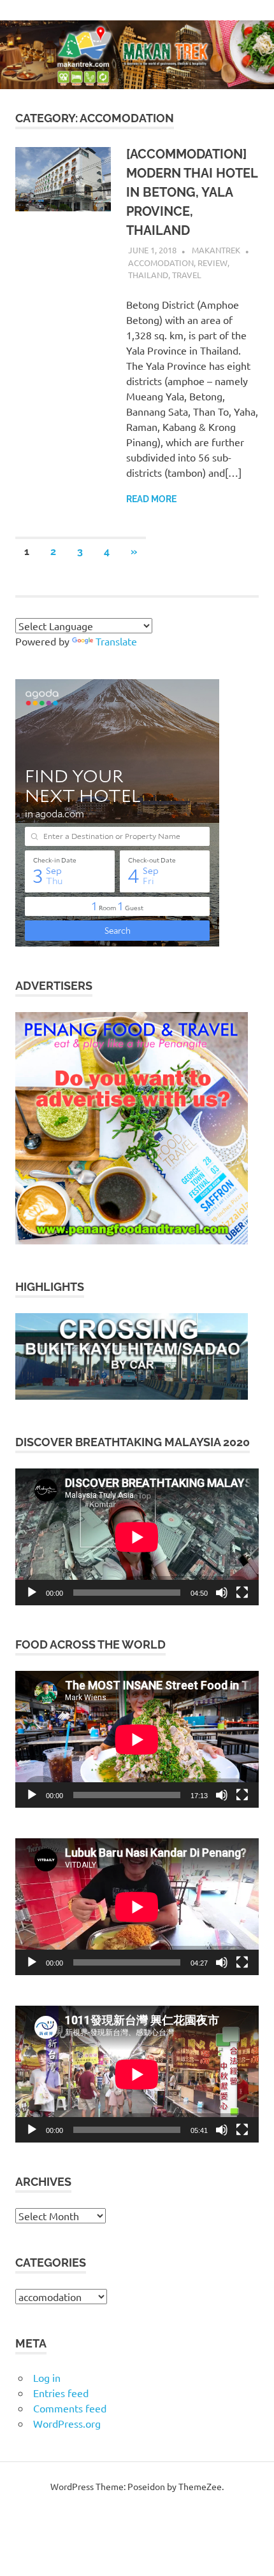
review (213, 263)
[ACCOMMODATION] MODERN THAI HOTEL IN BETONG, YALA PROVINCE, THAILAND (192, 192)
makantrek (216, 250)
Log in (47, 2377)
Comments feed (70, 2408)
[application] (137, 1537)
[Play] (32, 1593)
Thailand (148, 275)
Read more (151, 499)
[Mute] (222, 1593)
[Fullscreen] (242, 1593)
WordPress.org (67, 2423)
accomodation (161, 263)
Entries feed (61, 2393)
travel (187, 275)
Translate (116, 641)
